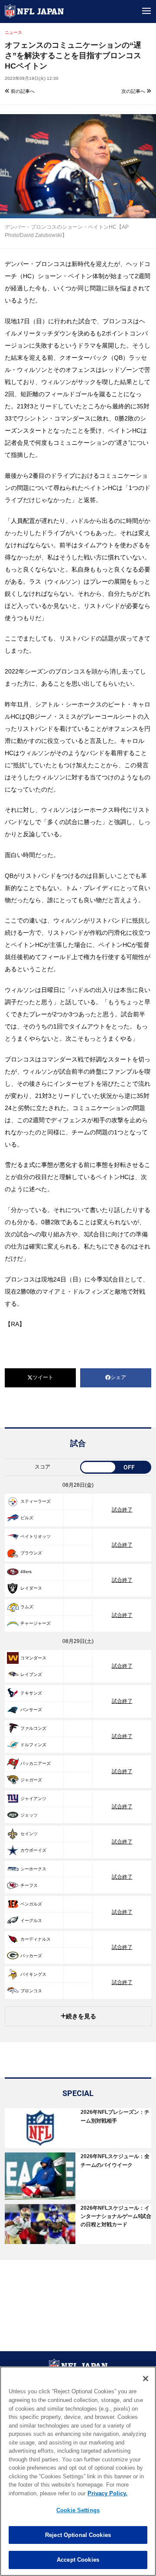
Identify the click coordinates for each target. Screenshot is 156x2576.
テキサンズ (31, 1693)
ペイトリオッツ (36, 1536)
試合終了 (122, 1510)
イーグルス (31, 1920)
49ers (26, 1572)
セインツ (29, 1834)
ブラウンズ (31, 1553)
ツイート (43, 1377)
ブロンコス (31, 1991)
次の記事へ (134, 91)
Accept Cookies (78, 2560)
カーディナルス (36, 1939)
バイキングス (33, 1974)
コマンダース (33, 1658)
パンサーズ (31, 1710)
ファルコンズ (33, 1728)
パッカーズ (31, 1956)
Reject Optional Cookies (78, 2535)
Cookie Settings (78, 2510)
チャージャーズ (36, 1623)
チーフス (29, 1885)
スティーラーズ (36, 1501)
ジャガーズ (31, 1780)
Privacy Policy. (107, 2493)
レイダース (31, 1588)
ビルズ (27, 1518)
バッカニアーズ (36, 1763)
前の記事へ (22, 91)
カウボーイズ (33, 1850)
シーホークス (33, 1869)
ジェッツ (29, 1815)
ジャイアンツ (33, 1799)
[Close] (146, 2379)
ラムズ (27, 1607)
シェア (118, 1377)
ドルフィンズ (33, 1745)
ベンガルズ (31, 1904)
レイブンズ (31, 1674)
